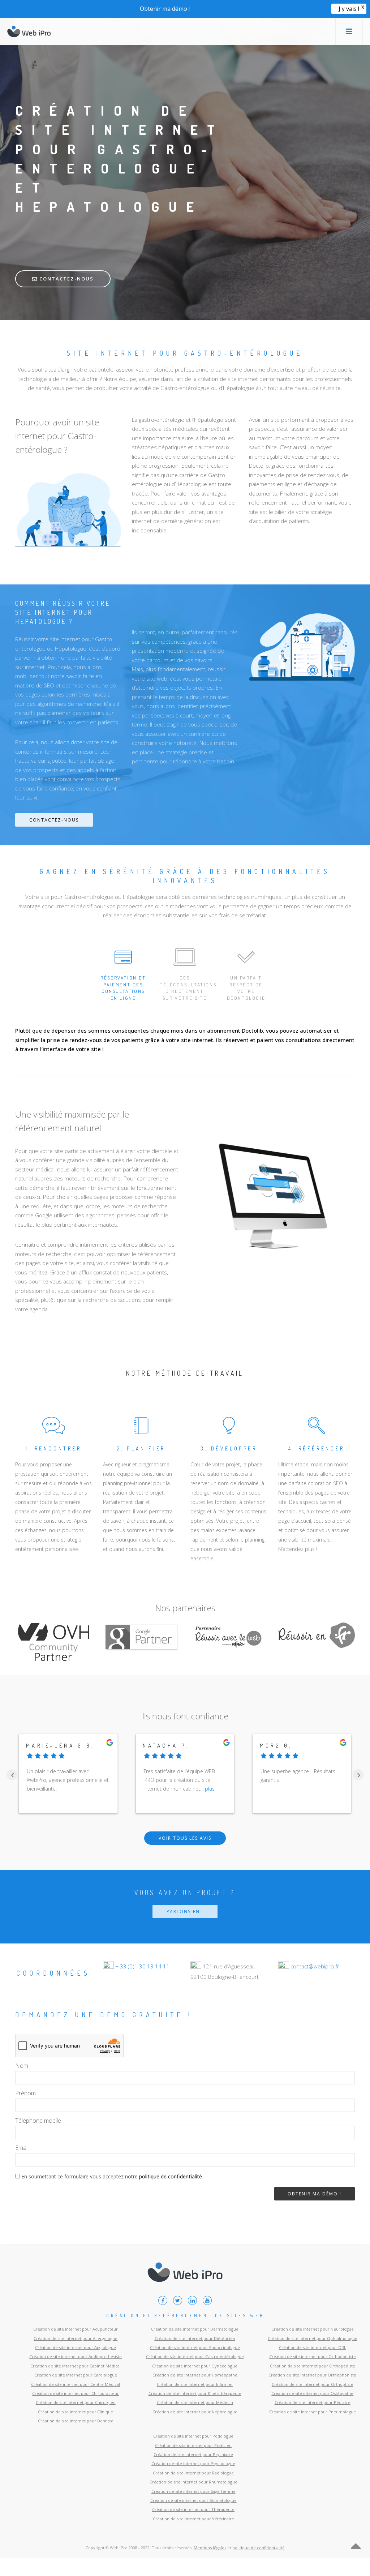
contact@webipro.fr (315, 1966)
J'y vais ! (349, 9)
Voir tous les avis (185, 1838)
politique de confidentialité (171, 2176)
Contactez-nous (66, 279)
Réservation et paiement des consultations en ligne (123, 988)
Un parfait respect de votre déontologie (246, 988)
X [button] (363, 7)
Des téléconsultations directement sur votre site (187, 988)
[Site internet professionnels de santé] (29, 31)
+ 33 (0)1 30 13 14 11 (142, 1966)
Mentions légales (210, 2548)
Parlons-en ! (185, 1911)
